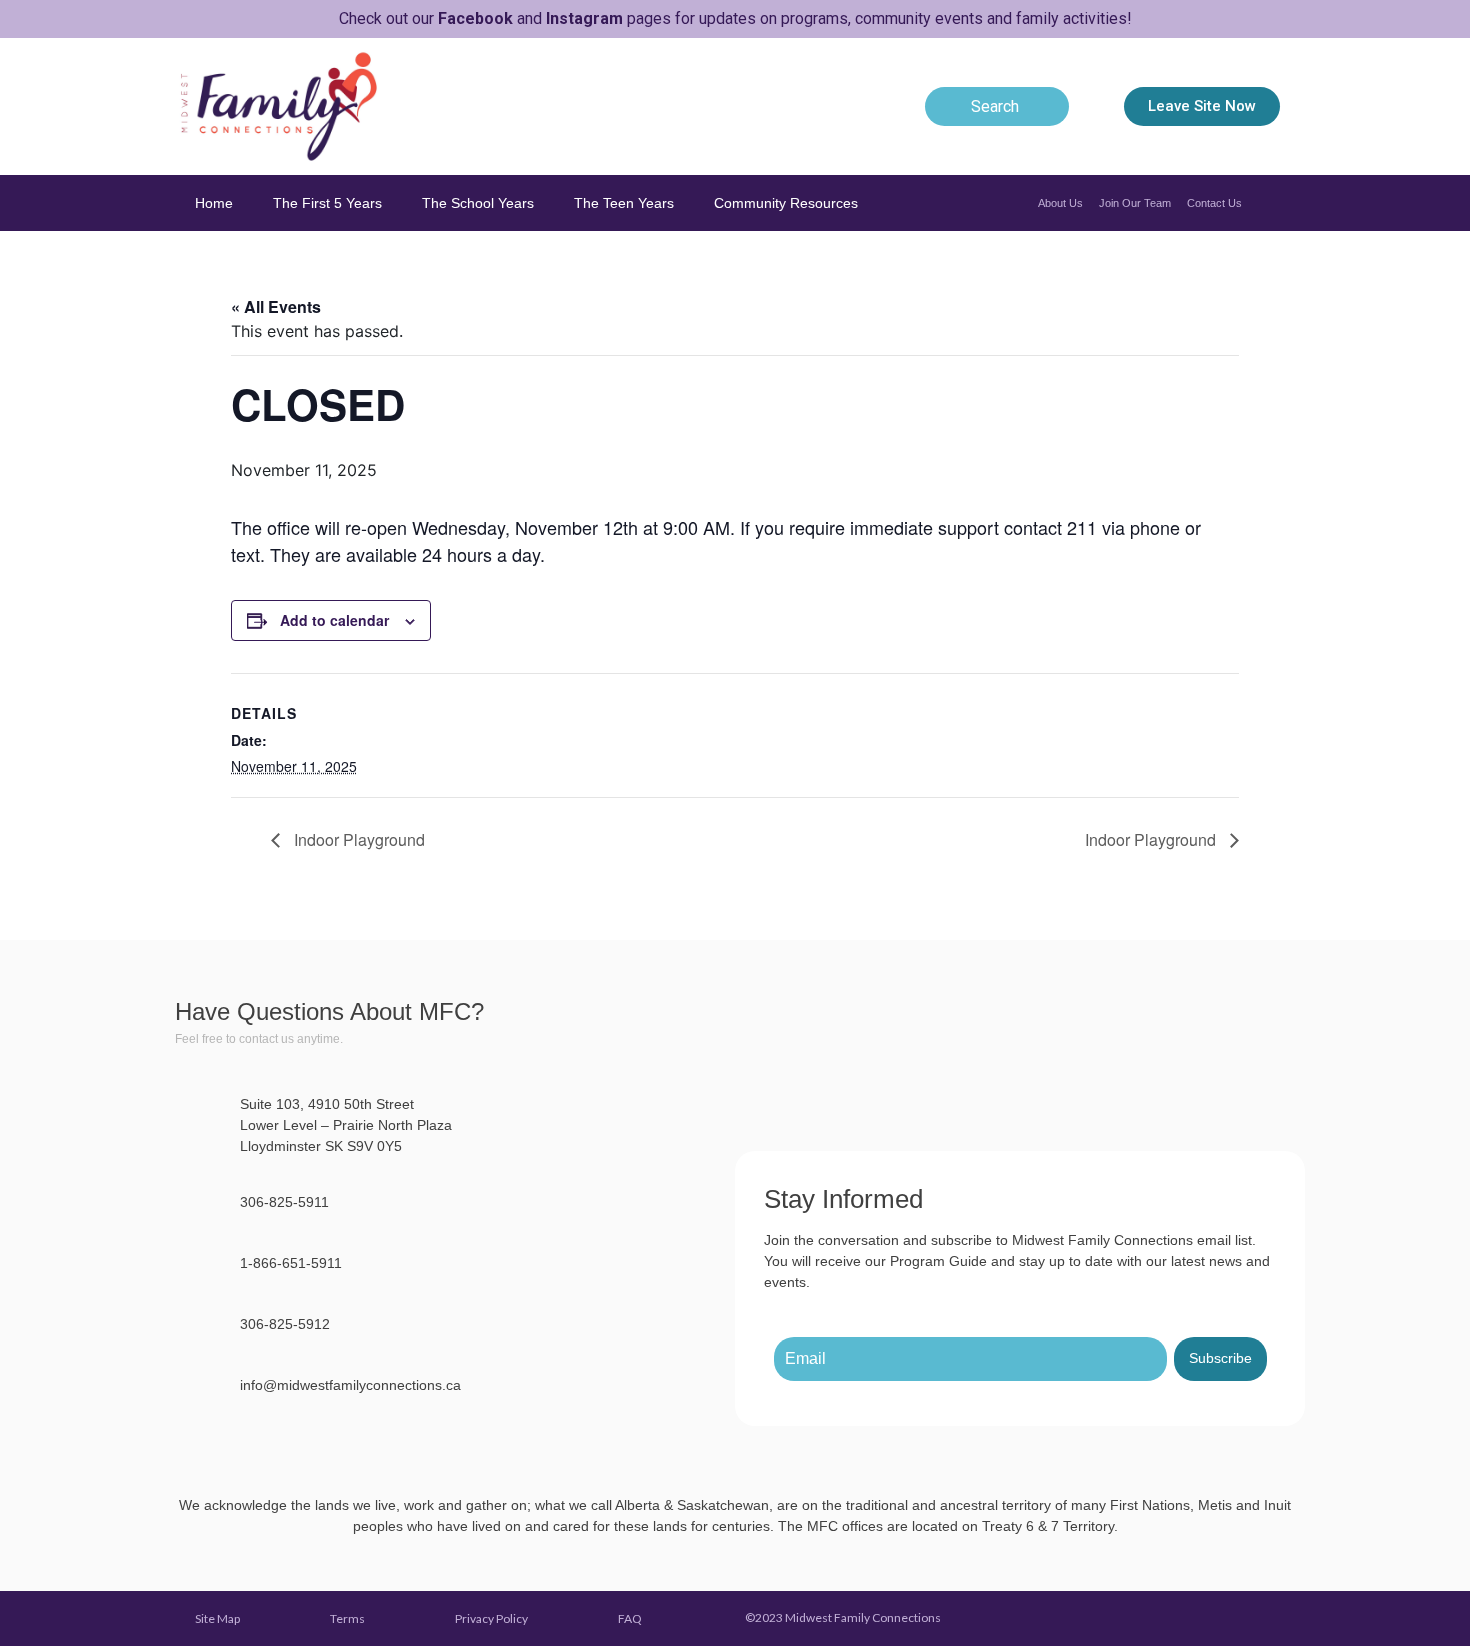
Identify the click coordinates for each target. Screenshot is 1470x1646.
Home (214, 203)
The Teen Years (624, 203)
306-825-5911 (284, 1202)
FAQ (630, 1618)
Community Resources (786, 203)
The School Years (478, 203)
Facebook (475, 18)
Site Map (217, 1618)
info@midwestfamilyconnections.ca (350, 1385)
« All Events (276, 306)
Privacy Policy (491, 1618)
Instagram (584, 18)
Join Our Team (1135, 203)
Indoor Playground (357, 839)
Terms (347, 1618)
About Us (1060, 203)
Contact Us (1214, 203)
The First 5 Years (327, 203)
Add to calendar (334, 620)
